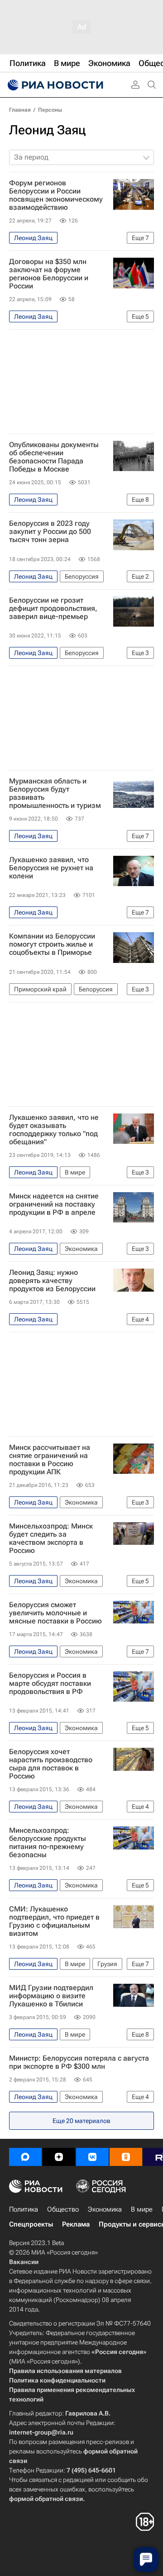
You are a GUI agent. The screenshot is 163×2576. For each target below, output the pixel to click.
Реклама (76, 2224)
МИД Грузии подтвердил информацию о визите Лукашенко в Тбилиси (51, 1996)
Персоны (50, 110)
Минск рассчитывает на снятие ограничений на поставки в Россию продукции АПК (50, 1460)
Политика (24, 2209)
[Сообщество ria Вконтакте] (92, 2157)
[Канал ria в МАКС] (25, 2157)
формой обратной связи (46, 2499)
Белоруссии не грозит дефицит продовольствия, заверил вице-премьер (53, 609)
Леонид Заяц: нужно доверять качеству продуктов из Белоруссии (52, 1281)
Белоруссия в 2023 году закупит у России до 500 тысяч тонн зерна (50, 532)
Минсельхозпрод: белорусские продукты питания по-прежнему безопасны (48, 1843)
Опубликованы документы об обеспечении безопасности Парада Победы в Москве (54, 457)
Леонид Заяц (47, 130)
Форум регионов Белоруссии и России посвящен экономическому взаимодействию (56, 195)
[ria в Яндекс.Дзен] (59, 2157)
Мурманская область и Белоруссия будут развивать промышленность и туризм (55, 793)
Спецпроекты (31, 2224)
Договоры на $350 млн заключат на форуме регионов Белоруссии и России (49, 274)
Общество (63, 2209)
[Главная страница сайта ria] (54, 85)
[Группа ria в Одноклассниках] (126, 2157)
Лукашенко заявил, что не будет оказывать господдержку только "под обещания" (54, 1130)
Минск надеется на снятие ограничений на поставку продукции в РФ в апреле (54, 1204)
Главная (20, 110)
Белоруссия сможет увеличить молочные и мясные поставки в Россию (55, 1613)
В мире (142, 2209)
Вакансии (24, 2262)
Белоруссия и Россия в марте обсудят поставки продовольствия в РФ (50, 1684)
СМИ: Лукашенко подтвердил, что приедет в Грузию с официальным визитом (54, 1921)
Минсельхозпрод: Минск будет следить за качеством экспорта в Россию (51, 1538)
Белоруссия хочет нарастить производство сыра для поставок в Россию (51, 1764)
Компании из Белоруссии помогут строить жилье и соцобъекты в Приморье (52, 944)
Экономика (105, 2209)
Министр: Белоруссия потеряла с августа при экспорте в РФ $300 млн (79, 2062)
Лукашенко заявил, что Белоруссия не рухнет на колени (51, 868)
